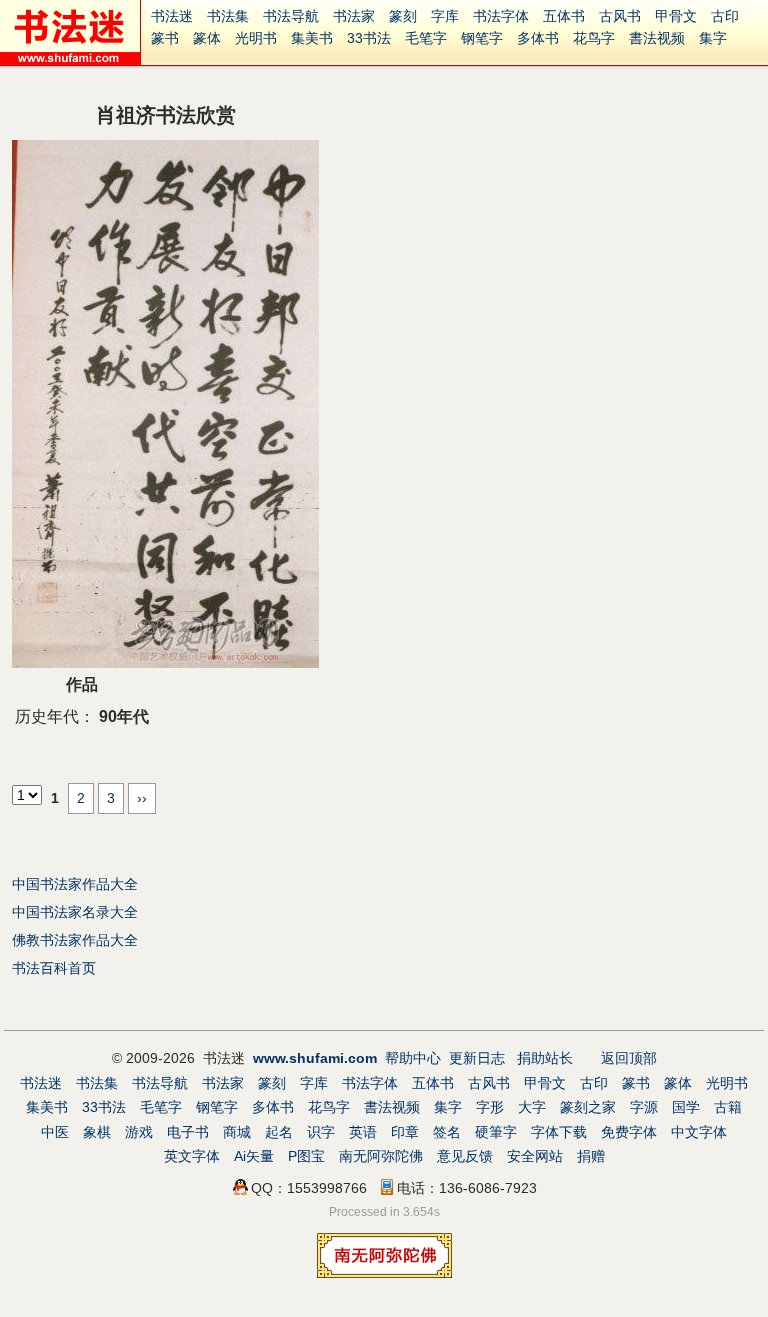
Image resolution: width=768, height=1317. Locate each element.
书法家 (354, 16)
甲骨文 (676, 16)
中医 (55, 1132)
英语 (363, 1132)
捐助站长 (545, 1058)
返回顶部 (629, 1058)
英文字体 (192, 1156)
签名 (447, 1132)
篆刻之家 (588, 1107)
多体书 (538, 38)
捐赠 (591, 1156)
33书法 (369, 38)
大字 (532, 1107)
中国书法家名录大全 (75, 912)
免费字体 (629, 1132)
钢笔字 (482, 38)
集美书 (312, 38)
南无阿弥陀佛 (381, 1156)
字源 (644, 1107)
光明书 (256, 38)
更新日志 (477, 1058)
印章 (405, 1132)
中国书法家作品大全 (75, 884)
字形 (490, 1107)
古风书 (620, 16)
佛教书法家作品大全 (75, 940)
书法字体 (501, 16)
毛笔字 (426, 38)
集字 (713, 38)
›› (142, 798)
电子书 (188, 1132)
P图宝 (306, 1156)
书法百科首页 (54, 968)
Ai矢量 (254, 1156)
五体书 (564, 16)
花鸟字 (594, 38)
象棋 (97, 1132)
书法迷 (172, 16)
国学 (686, 1107)
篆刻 (403, 16)
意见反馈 (465, 1156)
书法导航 (291, 16)
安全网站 (535, 1156)
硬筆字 (496, 1132)
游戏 (139, 1132)
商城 (237, 1132)
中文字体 (699, 1132)
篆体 (207, 38)
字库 (445, 16)
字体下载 (559, 1132)
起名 (279, 1132)
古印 (725, 16)
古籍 (728, 1107)
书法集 (228, 16)
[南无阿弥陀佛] (384, 1273)
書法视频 (657, 38)
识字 (321, 1132)
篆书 (165, 38)
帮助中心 (413, 1058)
